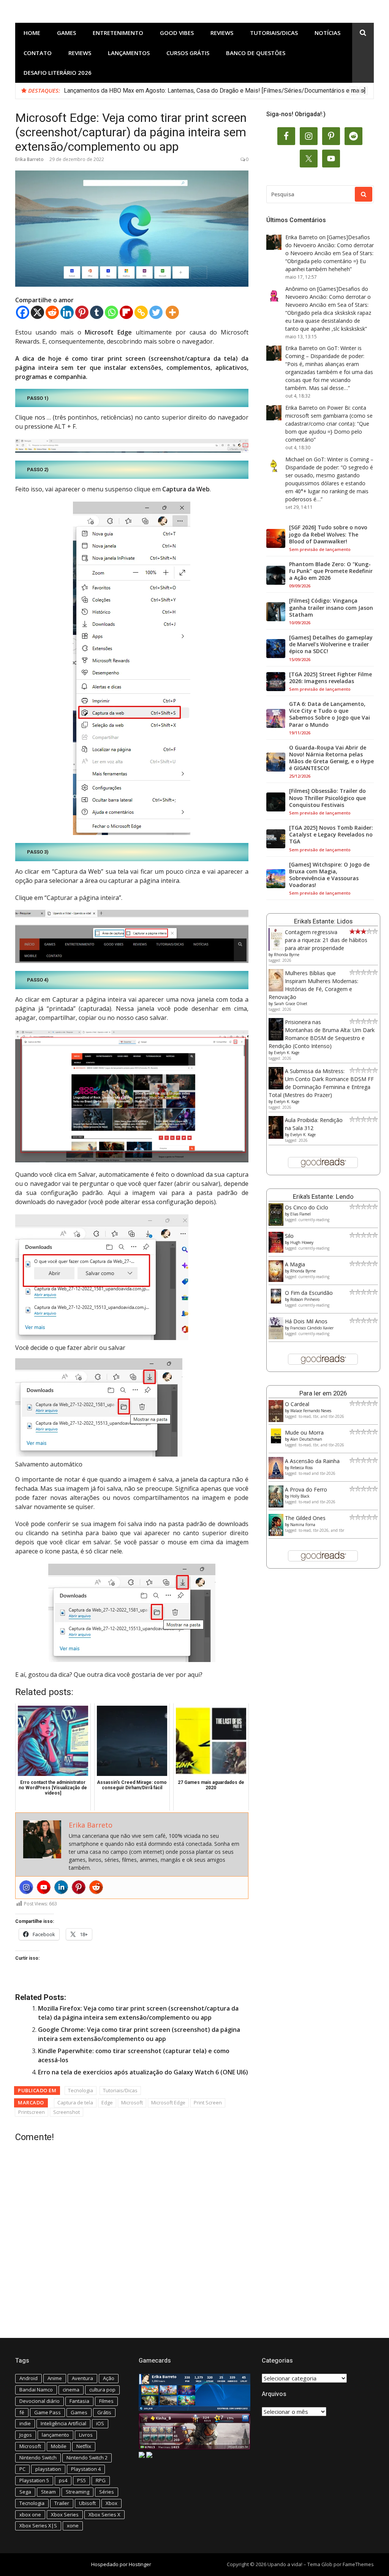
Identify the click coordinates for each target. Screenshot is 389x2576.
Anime (55, 2378)
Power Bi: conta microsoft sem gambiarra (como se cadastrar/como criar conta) (329, 416)
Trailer (62, 2503)
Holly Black (300, 1496)
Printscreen (32, 2112)
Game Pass (47, 2412)
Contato (38, 53)
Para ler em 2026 (323, 1393)
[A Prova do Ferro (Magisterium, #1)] (276, 1505)
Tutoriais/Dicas (274, 33)
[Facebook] (23, 312)
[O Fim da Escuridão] (276, 1301)
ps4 (63, 2480)
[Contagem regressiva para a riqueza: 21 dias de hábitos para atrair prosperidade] (276, 949)
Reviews (222, 33)
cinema (71, 2390)
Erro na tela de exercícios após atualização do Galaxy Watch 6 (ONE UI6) (143, 2072)
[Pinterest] (82, 312)
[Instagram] (26, 1887)
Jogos (26, 2435)
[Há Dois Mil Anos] (276, 1337)
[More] (172, 312)
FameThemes (358, 2564)
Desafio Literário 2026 (58, 73)
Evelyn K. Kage (287, 1053)
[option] (216, 91)
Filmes (106, 2401)
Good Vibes (177, 33)
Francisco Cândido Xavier (312, 1328)
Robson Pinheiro (305, 1299)
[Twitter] (156, 312)
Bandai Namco (36, 2390)
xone (73, 2525)
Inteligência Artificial (63, 2423)
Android (28, 2378)
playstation (48, 2469)
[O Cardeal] (276, 1420)
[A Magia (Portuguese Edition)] (276, 1280)
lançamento (55, 2435)
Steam (48, 2492)
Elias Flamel (300, 1214)
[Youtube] (44, 1887)
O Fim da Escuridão (309, 1293)
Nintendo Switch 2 (87, 2458)
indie (25, 2423)
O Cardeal (297, 1404)
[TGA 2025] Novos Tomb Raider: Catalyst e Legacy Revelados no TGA (331, 835)
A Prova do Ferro (306, 1489)
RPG (101, 2480)
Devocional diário (40, 2401)
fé (22, 2412)
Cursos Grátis (188, 53)
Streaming (77, 2492)
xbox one (30, 2514)
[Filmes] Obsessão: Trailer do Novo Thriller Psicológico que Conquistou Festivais (327, 798)
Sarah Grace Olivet (291, 1004)
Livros (86, 2435)
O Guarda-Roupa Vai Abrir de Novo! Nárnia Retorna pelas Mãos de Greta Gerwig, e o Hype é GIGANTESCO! (331, 758)
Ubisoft (87, 2503)
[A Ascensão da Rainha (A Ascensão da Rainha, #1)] (276, 1477)
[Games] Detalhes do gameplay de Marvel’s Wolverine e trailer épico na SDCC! (331, 644)
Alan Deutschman (306, 1439)
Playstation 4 (86, 2469)
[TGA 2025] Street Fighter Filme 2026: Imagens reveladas (330, 678)
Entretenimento (118, 33)
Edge (107, 2102)
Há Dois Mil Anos (306, 1321)
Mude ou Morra (304, 1432)
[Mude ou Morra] (276, 1441)
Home (32, 33)
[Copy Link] (141, 312)
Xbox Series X (104, 2514)
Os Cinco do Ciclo (307, 1207)
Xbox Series (65, 2514)
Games (66, 33)
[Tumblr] (97, 312)
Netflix (84, 2446)
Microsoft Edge (168, 2102)
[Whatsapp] (111, 312)
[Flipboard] (126, 312)
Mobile (59, 2446)
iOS (100, 2423)
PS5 (81, 2480)
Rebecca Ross (301, 1468)
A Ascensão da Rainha (312, 1461)
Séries (107, 2492)
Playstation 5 (34, 2480)
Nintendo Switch (38, 2458)
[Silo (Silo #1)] (276, 1251)
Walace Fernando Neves (311, 1411)
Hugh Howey (302, 1242)
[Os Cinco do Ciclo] (276, 1224)
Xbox (111, 2503)
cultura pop (102, 2390)
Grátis (104, 2412)
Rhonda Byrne (287, 955)
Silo (289, 1236)
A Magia (295, 1264)
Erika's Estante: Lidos (323, 921)
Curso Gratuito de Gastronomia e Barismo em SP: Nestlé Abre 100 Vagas (161, 91)
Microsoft (132, 2102)
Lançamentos (129, 53)
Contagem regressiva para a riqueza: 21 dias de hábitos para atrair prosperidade (326, 940)
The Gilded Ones (305, 1518)
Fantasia (79, 2401)
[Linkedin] (67, 312)
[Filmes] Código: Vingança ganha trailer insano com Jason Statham (331, 608)
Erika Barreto (29, 159)
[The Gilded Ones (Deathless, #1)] (276, 1534)
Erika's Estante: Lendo (323, 1196)
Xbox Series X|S (38, 2525)
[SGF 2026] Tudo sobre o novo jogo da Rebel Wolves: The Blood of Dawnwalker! (328, 534)
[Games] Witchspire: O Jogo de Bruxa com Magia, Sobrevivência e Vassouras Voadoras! (329, 875)
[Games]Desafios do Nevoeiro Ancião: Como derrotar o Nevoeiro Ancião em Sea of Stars (330, 245)
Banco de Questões (256, 53)
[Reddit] (52, 312)
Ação (109, 2378)
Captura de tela (75, 2102)
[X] (37, 312)
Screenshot (66, 2112)
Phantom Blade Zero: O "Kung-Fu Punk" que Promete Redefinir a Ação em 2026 (331, 571)
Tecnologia (81, 2090)
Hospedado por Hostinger (121, 2564)
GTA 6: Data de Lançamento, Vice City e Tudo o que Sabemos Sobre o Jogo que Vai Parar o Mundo (330, 714)
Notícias (327, 33)
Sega (25, 2492)
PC (22, 2469)
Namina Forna (303, 1525)
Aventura (82, 2378)
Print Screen (208, 2102)
